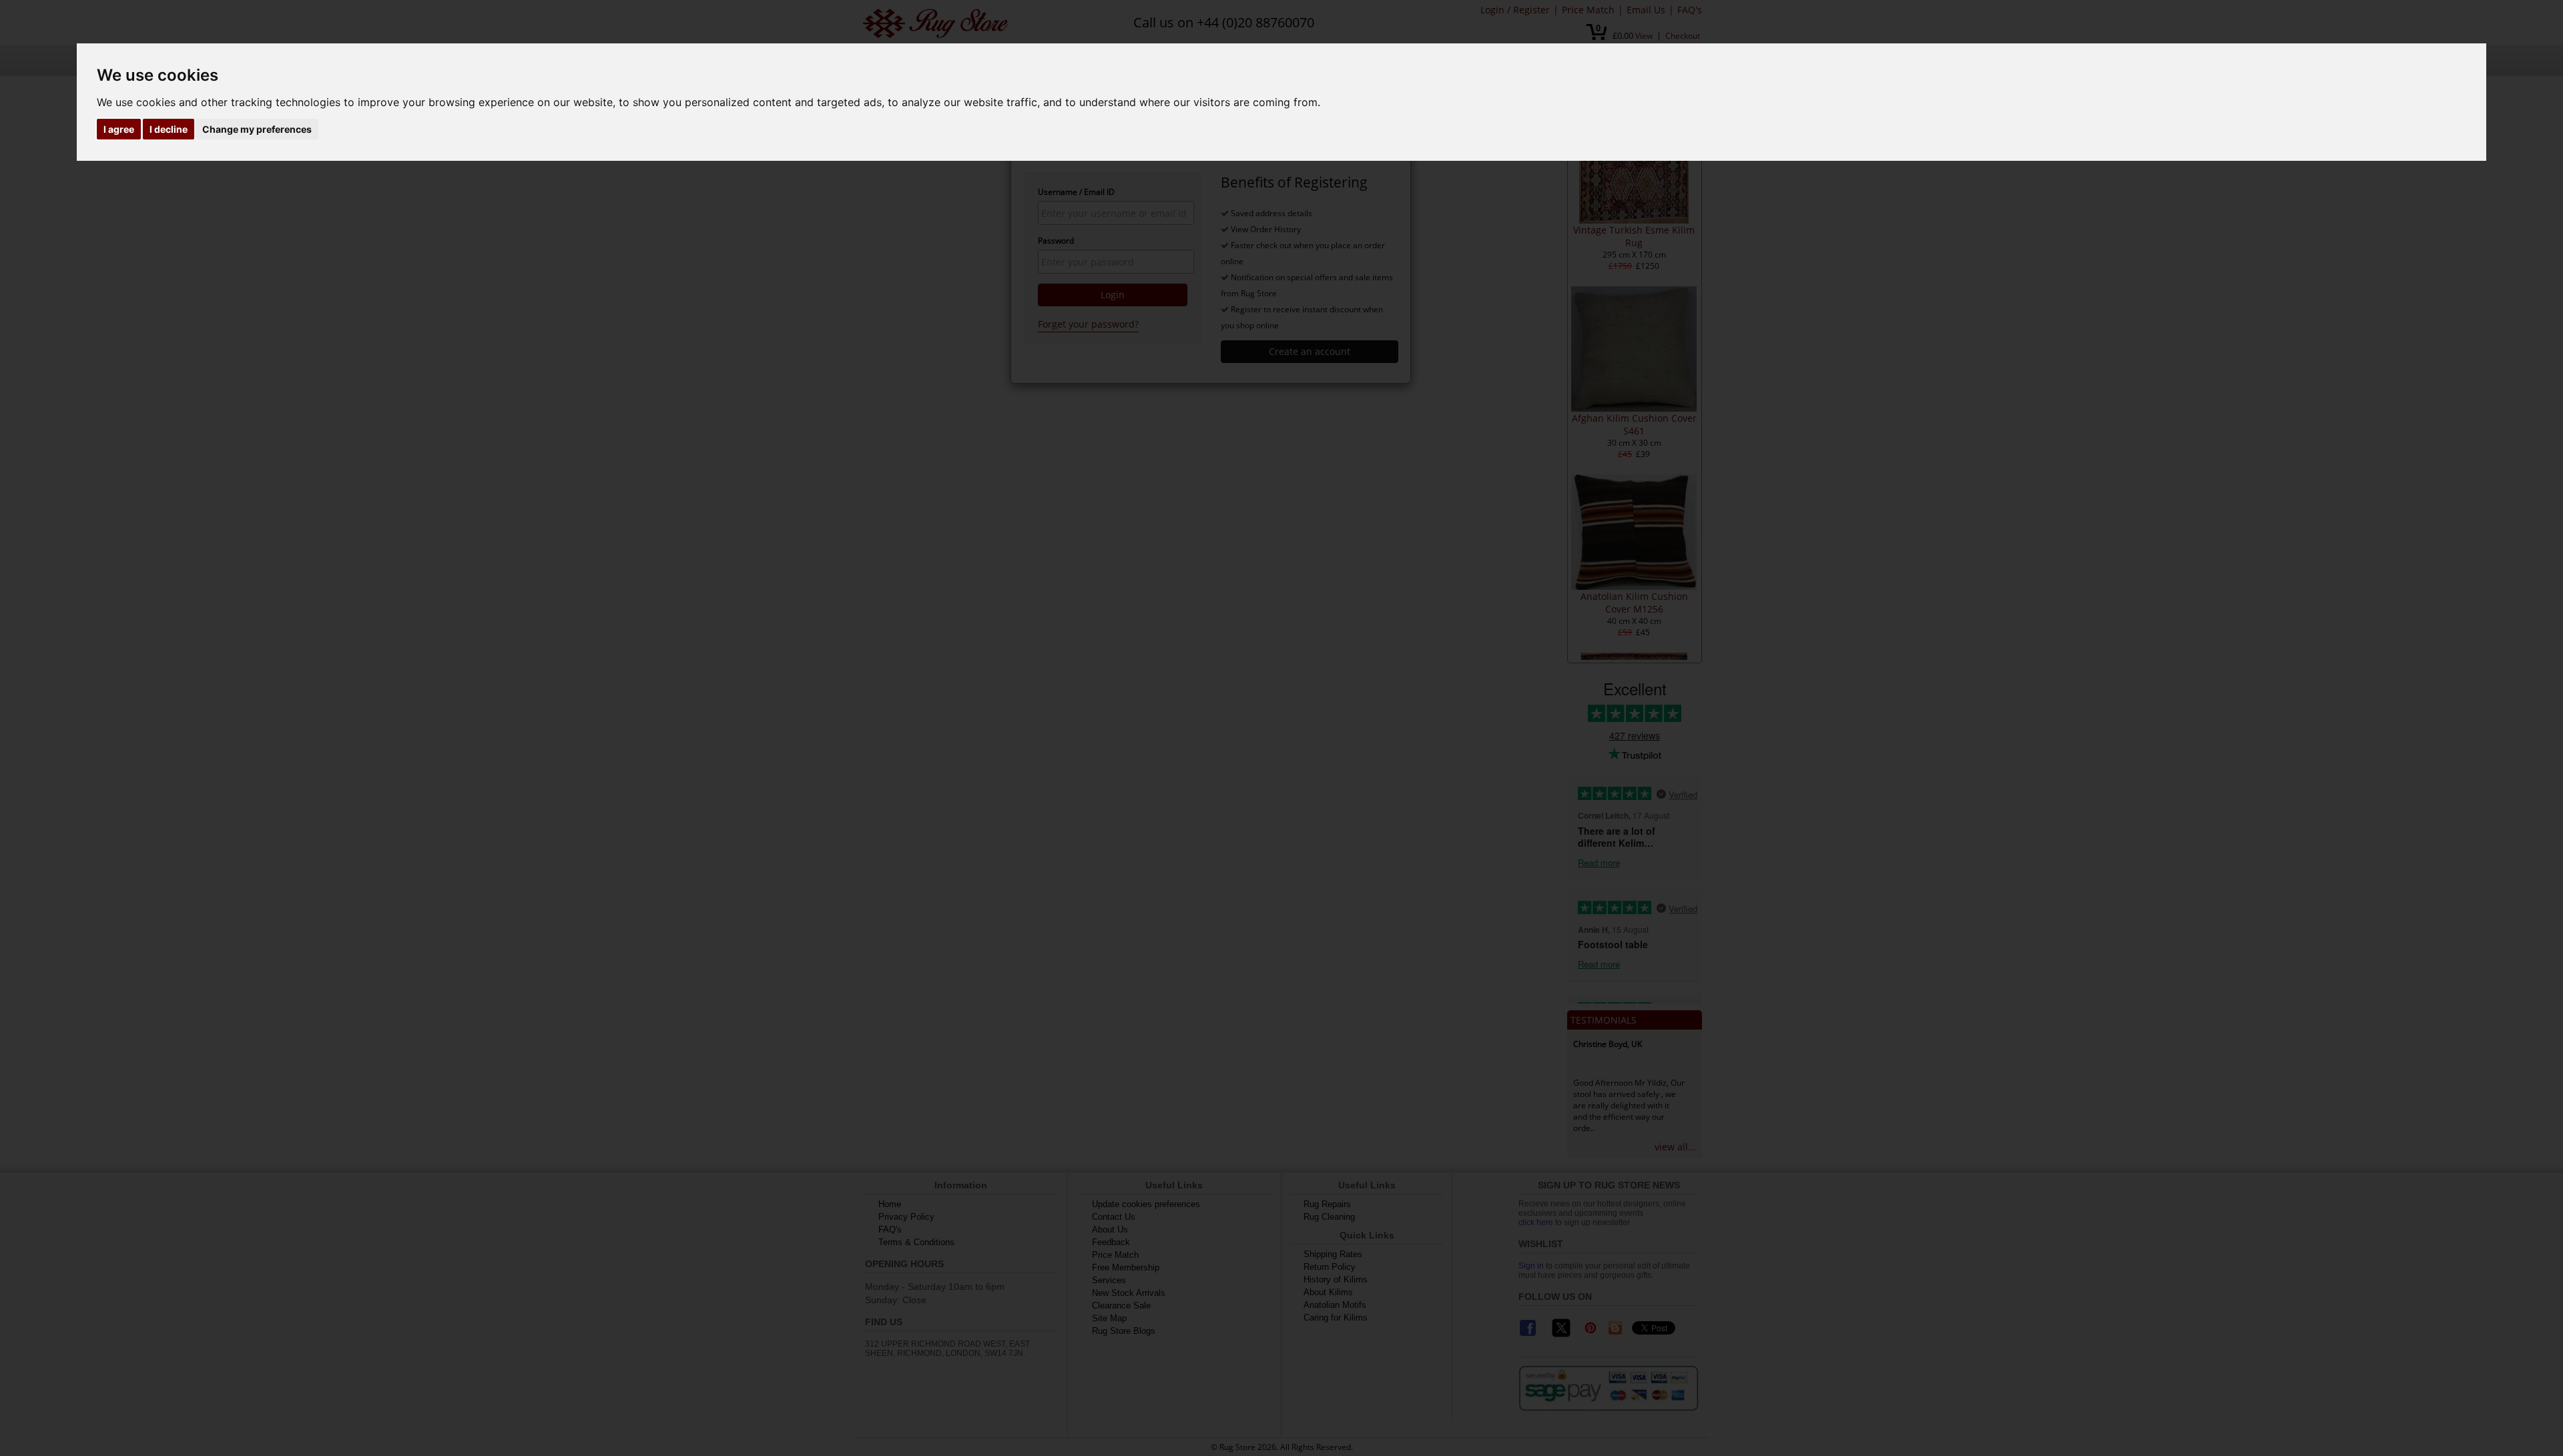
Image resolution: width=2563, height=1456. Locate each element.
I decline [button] (169, 129)
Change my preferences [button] (257, 129)
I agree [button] (119, 129)
